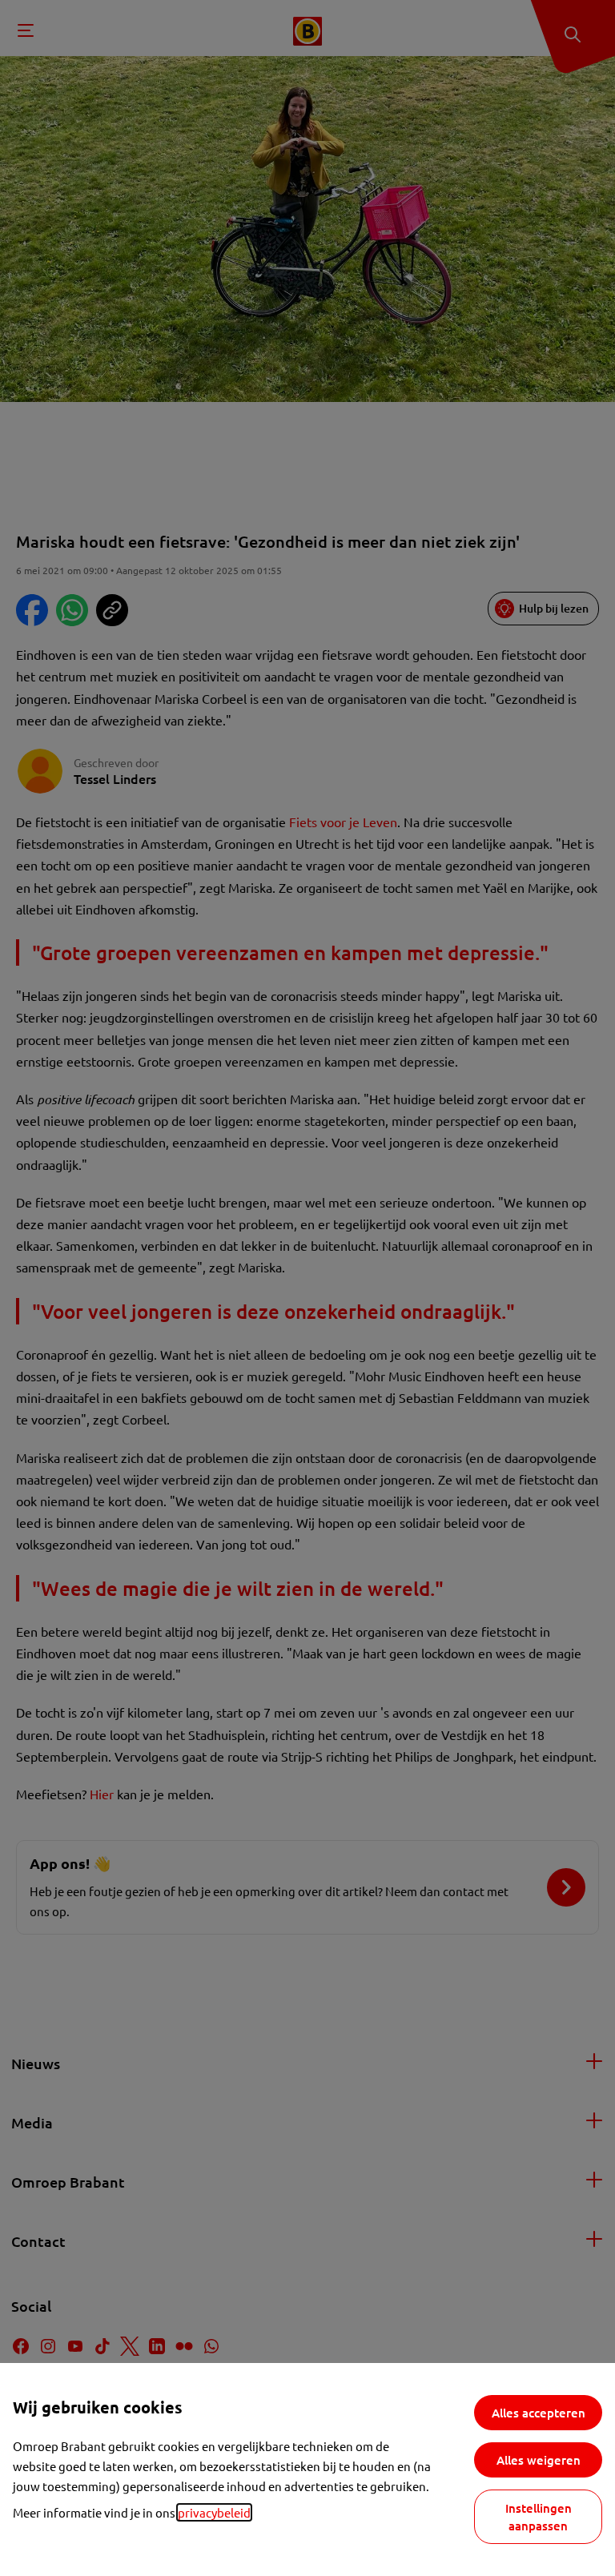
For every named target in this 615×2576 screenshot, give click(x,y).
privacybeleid (214, 2512)
